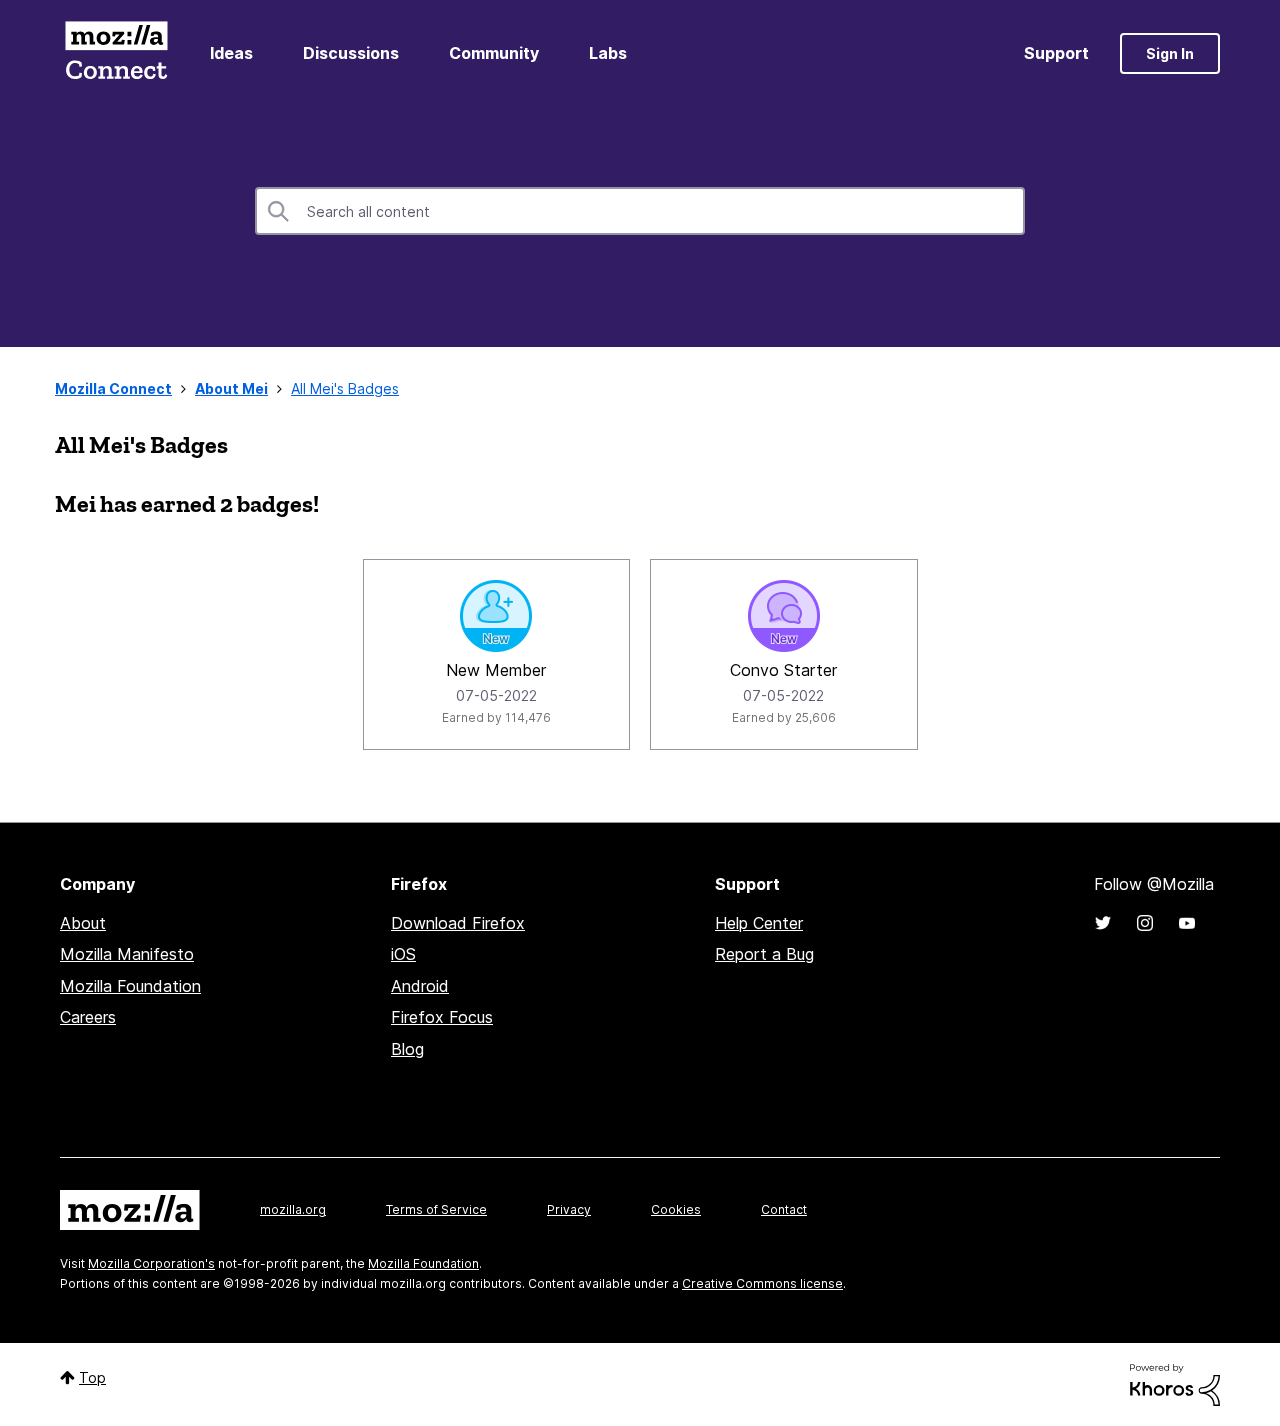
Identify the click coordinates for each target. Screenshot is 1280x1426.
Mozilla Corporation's (151, 1263)
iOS (403, 954)
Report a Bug (764, 954)
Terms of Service (436, 1209)
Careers (88, 1017)
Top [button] (92, 1377)
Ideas (231, 53)
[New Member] (496, 616)
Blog (407, 1049)
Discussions (351, 53)
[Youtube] (1187, 923)
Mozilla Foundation (130, 986)
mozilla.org (293, 1209)
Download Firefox (458, 923)
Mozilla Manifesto (127, 954)
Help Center (759, 923)
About (83, 923)
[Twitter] (1103, 923)
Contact (784, 1209)
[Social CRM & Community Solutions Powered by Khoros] (1175, 1383)
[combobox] (640, 211)
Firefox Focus (442, 1017)
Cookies (676, 1209)
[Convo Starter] (784, 616)
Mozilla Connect (116, 53)
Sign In (1170, 53)
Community (494, 53)
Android (420, 986)
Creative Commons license (762, 1283)
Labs (608, 53)
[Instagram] (1145, 923)
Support (1056, 53)
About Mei (231, 388)
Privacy (569, 1209)
